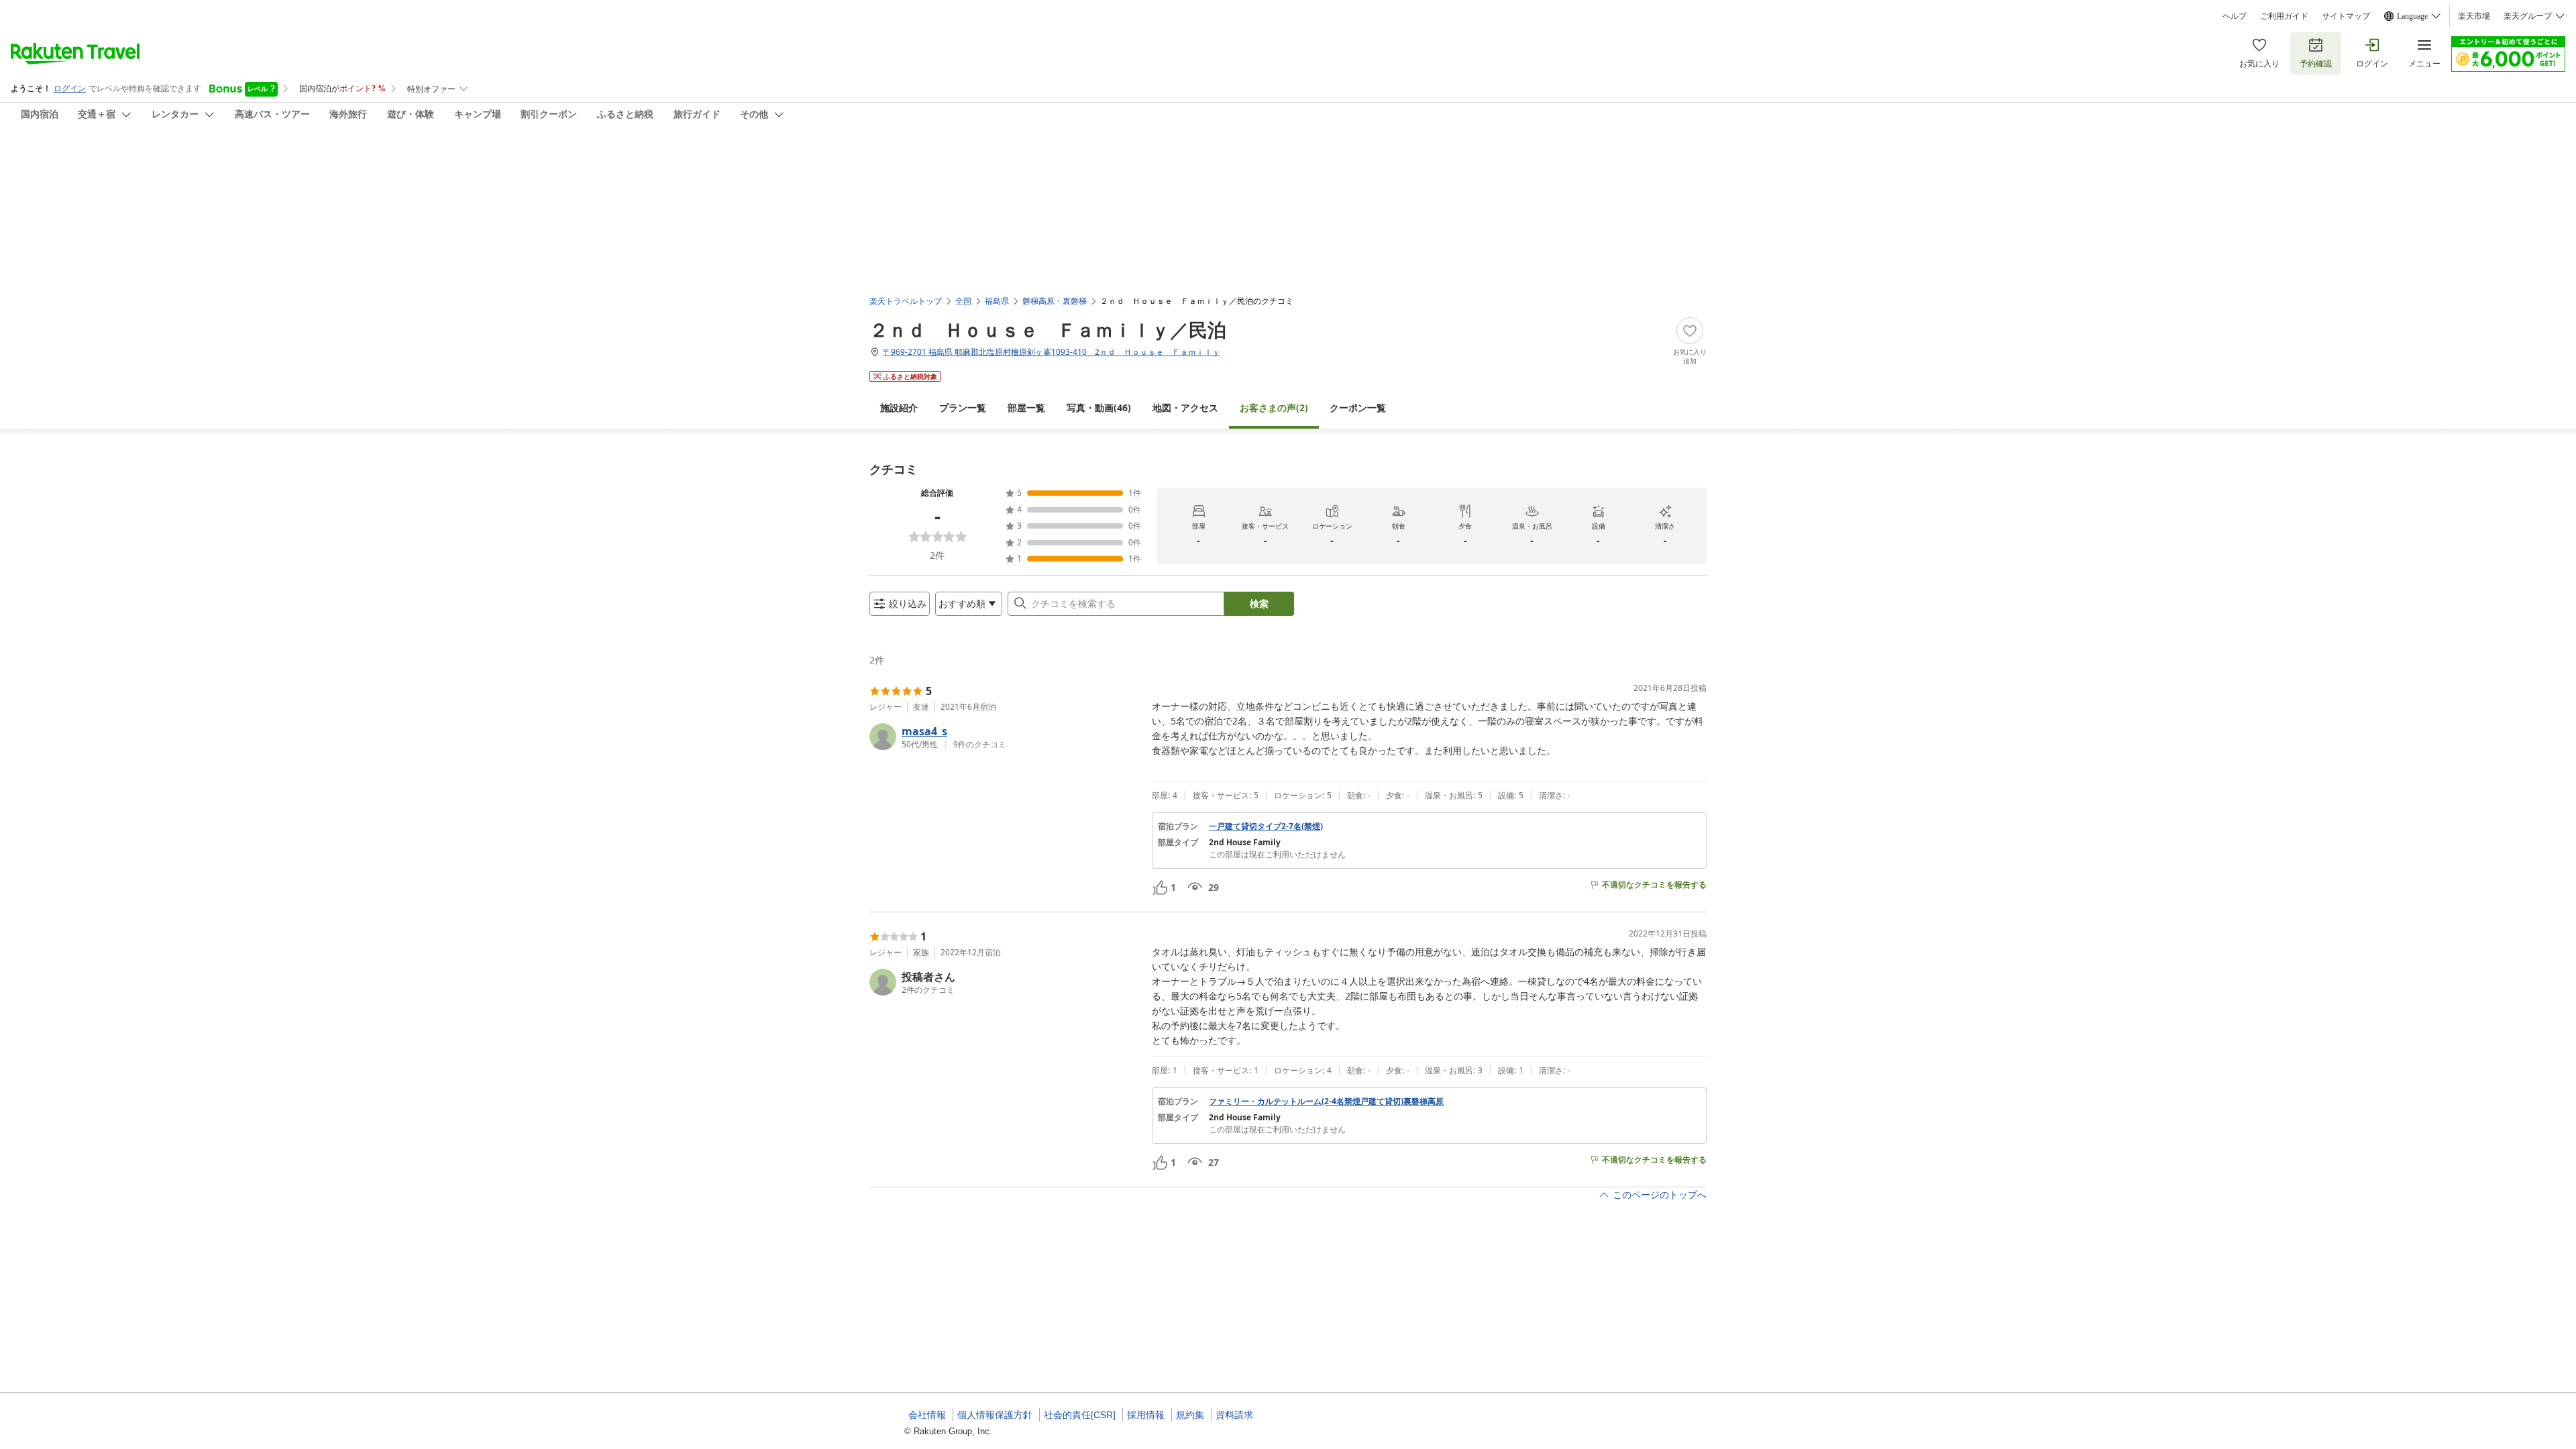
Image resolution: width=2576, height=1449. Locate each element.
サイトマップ (2346, 16)
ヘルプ (2235, 16)
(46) (1099, 408)
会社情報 (927, 1415)
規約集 (1190, 1415)
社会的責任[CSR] (1080, 1415)
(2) (1274, 408)
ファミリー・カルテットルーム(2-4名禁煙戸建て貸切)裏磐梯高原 (1326, 1102)
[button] (1005, 737)
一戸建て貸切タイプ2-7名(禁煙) (1266, 826)
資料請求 (1234, 1415)
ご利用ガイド (2284, 16)
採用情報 (1146, 1415)
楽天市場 (2474, 16)
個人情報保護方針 (995, 1415)
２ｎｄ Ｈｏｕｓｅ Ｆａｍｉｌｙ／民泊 (1048, 329)
